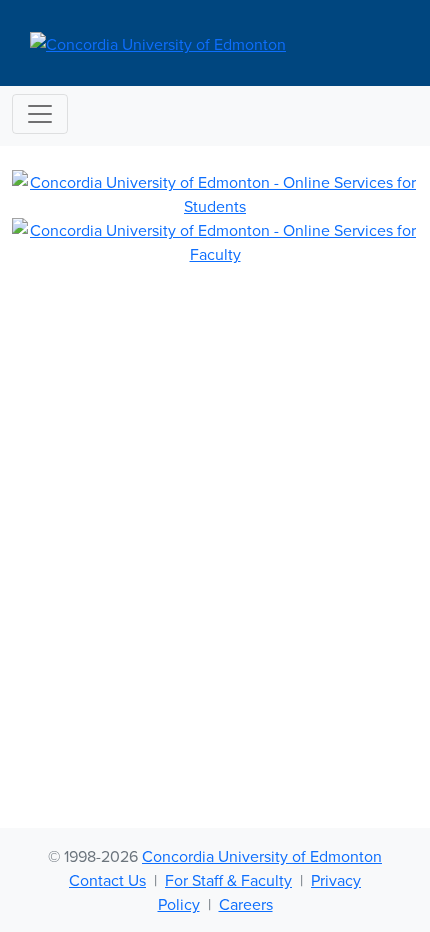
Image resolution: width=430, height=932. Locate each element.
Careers (246, 904)
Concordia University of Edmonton (262, 856)
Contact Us (107, 880)
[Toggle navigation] (40, 114)
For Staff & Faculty (228, 880)
